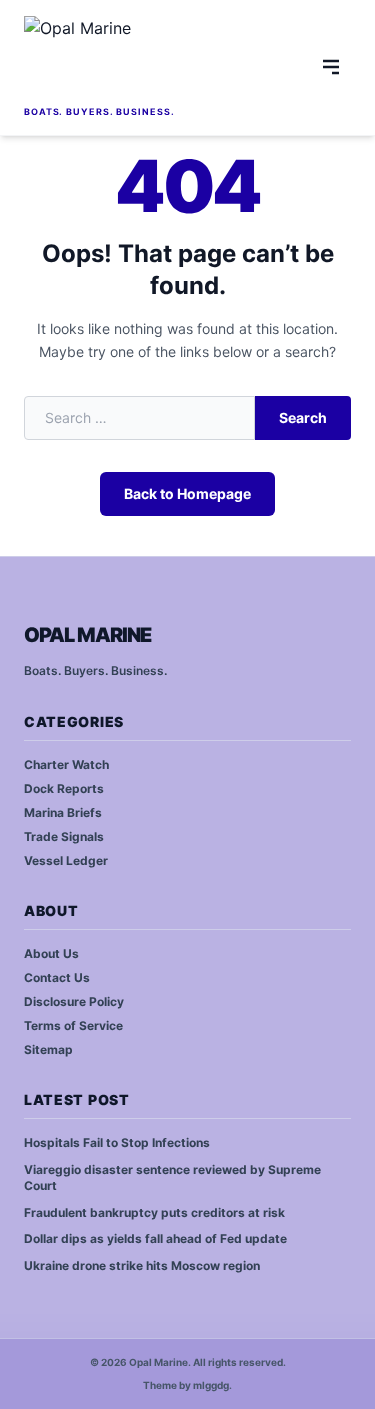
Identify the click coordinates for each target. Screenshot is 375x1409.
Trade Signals (64, 836)
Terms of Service (73, 1025)
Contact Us (57, 977)
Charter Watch (66, 764)
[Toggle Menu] (331, 67)
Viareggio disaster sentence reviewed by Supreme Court (172, 1178)
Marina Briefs (63, 812)
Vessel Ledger (66, 860)
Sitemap (48, 1049)
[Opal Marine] (165, 58)
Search (303, 417)
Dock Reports (64, 788)
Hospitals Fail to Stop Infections (117, 1142)
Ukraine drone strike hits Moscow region (142, 1265)
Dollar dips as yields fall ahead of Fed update (155, 1238)
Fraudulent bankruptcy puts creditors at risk (154, 1212)
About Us (51, 953)
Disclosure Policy (74, 1001)
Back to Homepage (187, 493)
